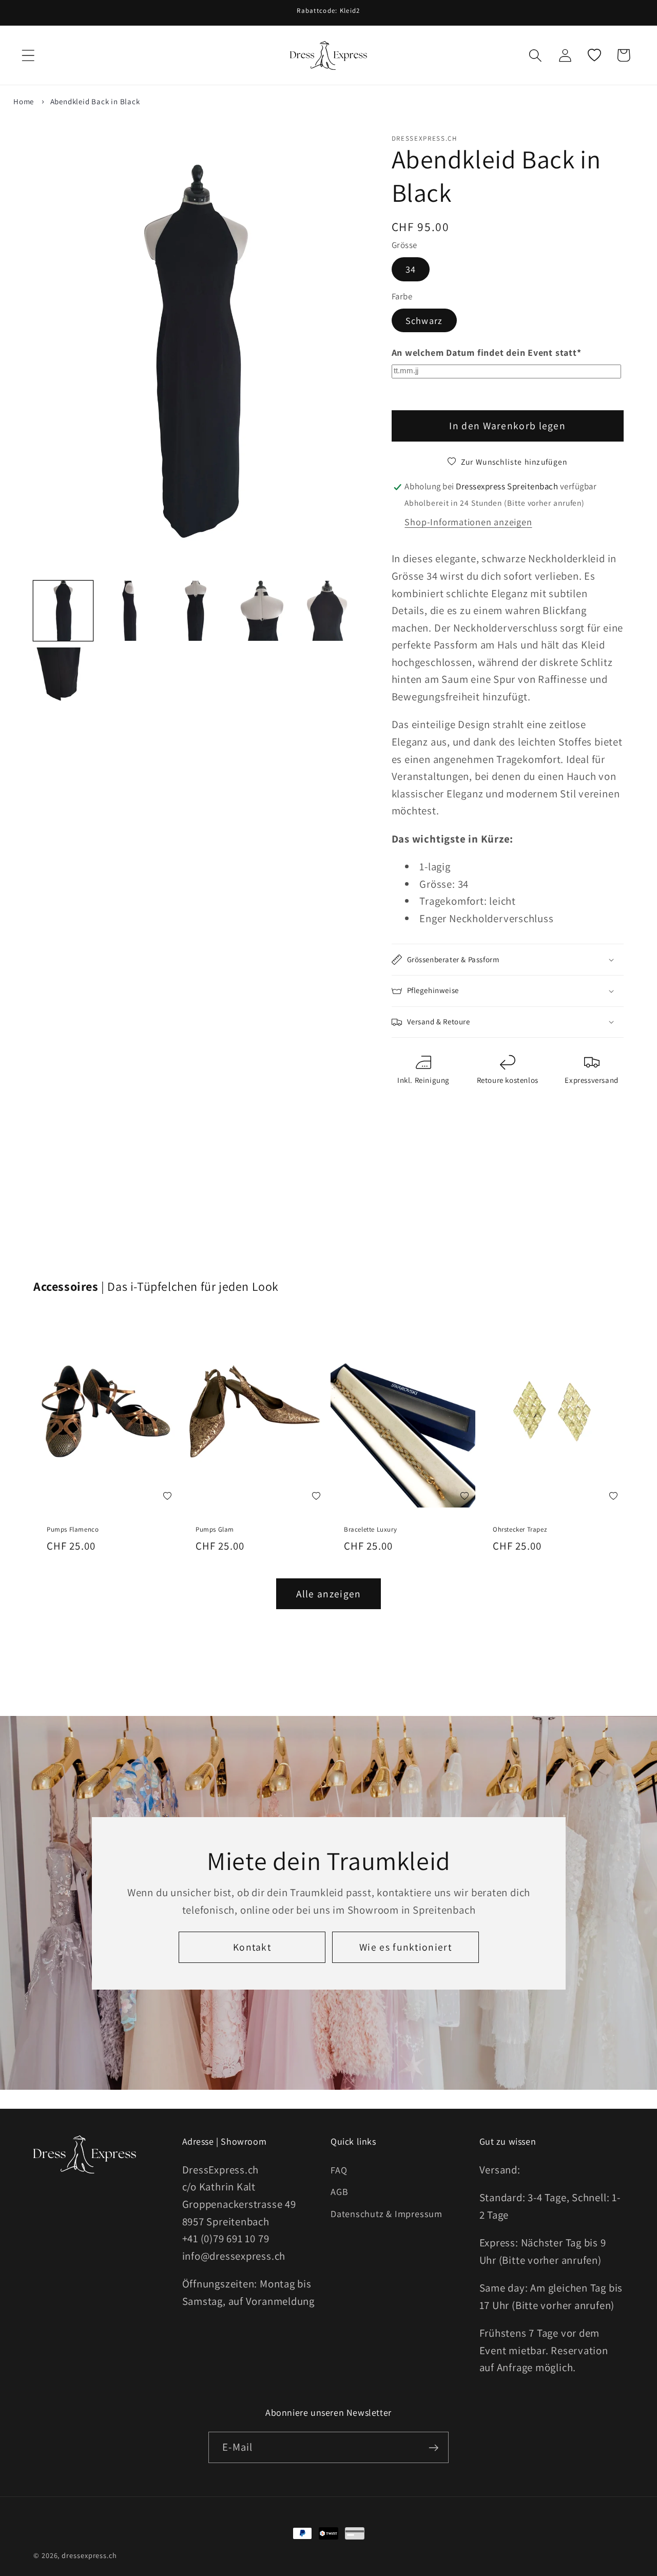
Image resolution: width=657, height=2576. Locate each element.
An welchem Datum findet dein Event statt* (487, 353)
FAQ (339, 2169)
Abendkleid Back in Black (95, 101)
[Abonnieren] (433, 2448)
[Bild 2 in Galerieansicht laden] (129, 610)
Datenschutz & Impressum (387, 2213)
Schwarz (424, 320)
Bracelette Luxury (370, 1530)
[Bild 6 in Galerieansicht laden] (63, 677)
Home (24, 101)
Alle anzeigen (329, 1594)
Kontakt (252, 1947)
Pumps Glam (215, 1530)
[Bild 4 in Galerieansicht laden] (262, 610)
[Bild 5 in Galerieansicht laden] (328, 610)
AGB (339, 2191)
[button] (28, 55)
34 (411, 270)
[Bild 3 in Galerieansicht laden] (196, 610)
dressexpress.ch (89, 2555)
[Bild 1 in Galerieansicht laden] (63, 610)
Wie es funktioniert (405, 1947)
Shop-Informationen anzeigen (468, 522)
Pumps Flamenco (73, 1530)
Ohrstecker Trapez (520, 1530)
